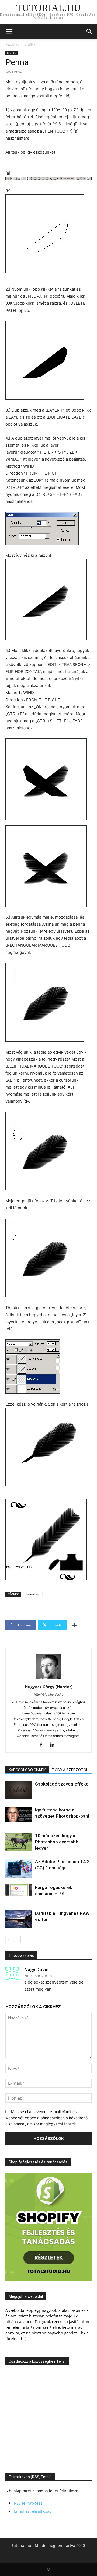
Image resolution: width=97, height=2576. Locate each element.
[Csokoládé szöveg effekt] (19, 1790)
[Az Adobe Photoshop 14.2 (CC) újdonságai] (19, 1868)
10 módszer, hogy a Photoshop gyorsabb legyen (57, 1842)
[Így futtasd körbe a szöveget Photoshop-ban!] (19, 1815)
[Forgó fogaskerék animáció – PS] (19, 1890)
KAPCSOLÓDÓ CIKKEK (27, 1770)
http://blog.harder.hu (49, 1695)
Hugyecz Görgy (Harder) (49, 1687)
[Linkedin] (54, 1745)
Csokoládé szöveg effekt (61, 1784)
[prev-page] (9, 1939)
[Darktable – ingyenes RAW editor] (19, 1919)
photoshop (32, 1594)
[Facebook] (43, 1745)
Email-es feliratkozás (33, 2511)
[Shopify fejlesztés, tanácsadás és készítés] (48, 2279)
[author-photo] (48, 1679)
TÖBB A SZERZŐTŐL (70, 1770)
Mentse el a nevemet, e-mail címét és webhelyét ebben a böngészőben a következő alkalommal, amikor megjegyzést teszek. (46, 2118)
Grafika (30, 44)
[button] (9, 32)
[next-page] (17, 1939)
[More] (75, 1625)
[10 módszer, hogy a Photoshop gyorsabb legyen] (19, 1842)
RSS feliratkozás (28, 2503)
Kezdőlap (12, 44)
